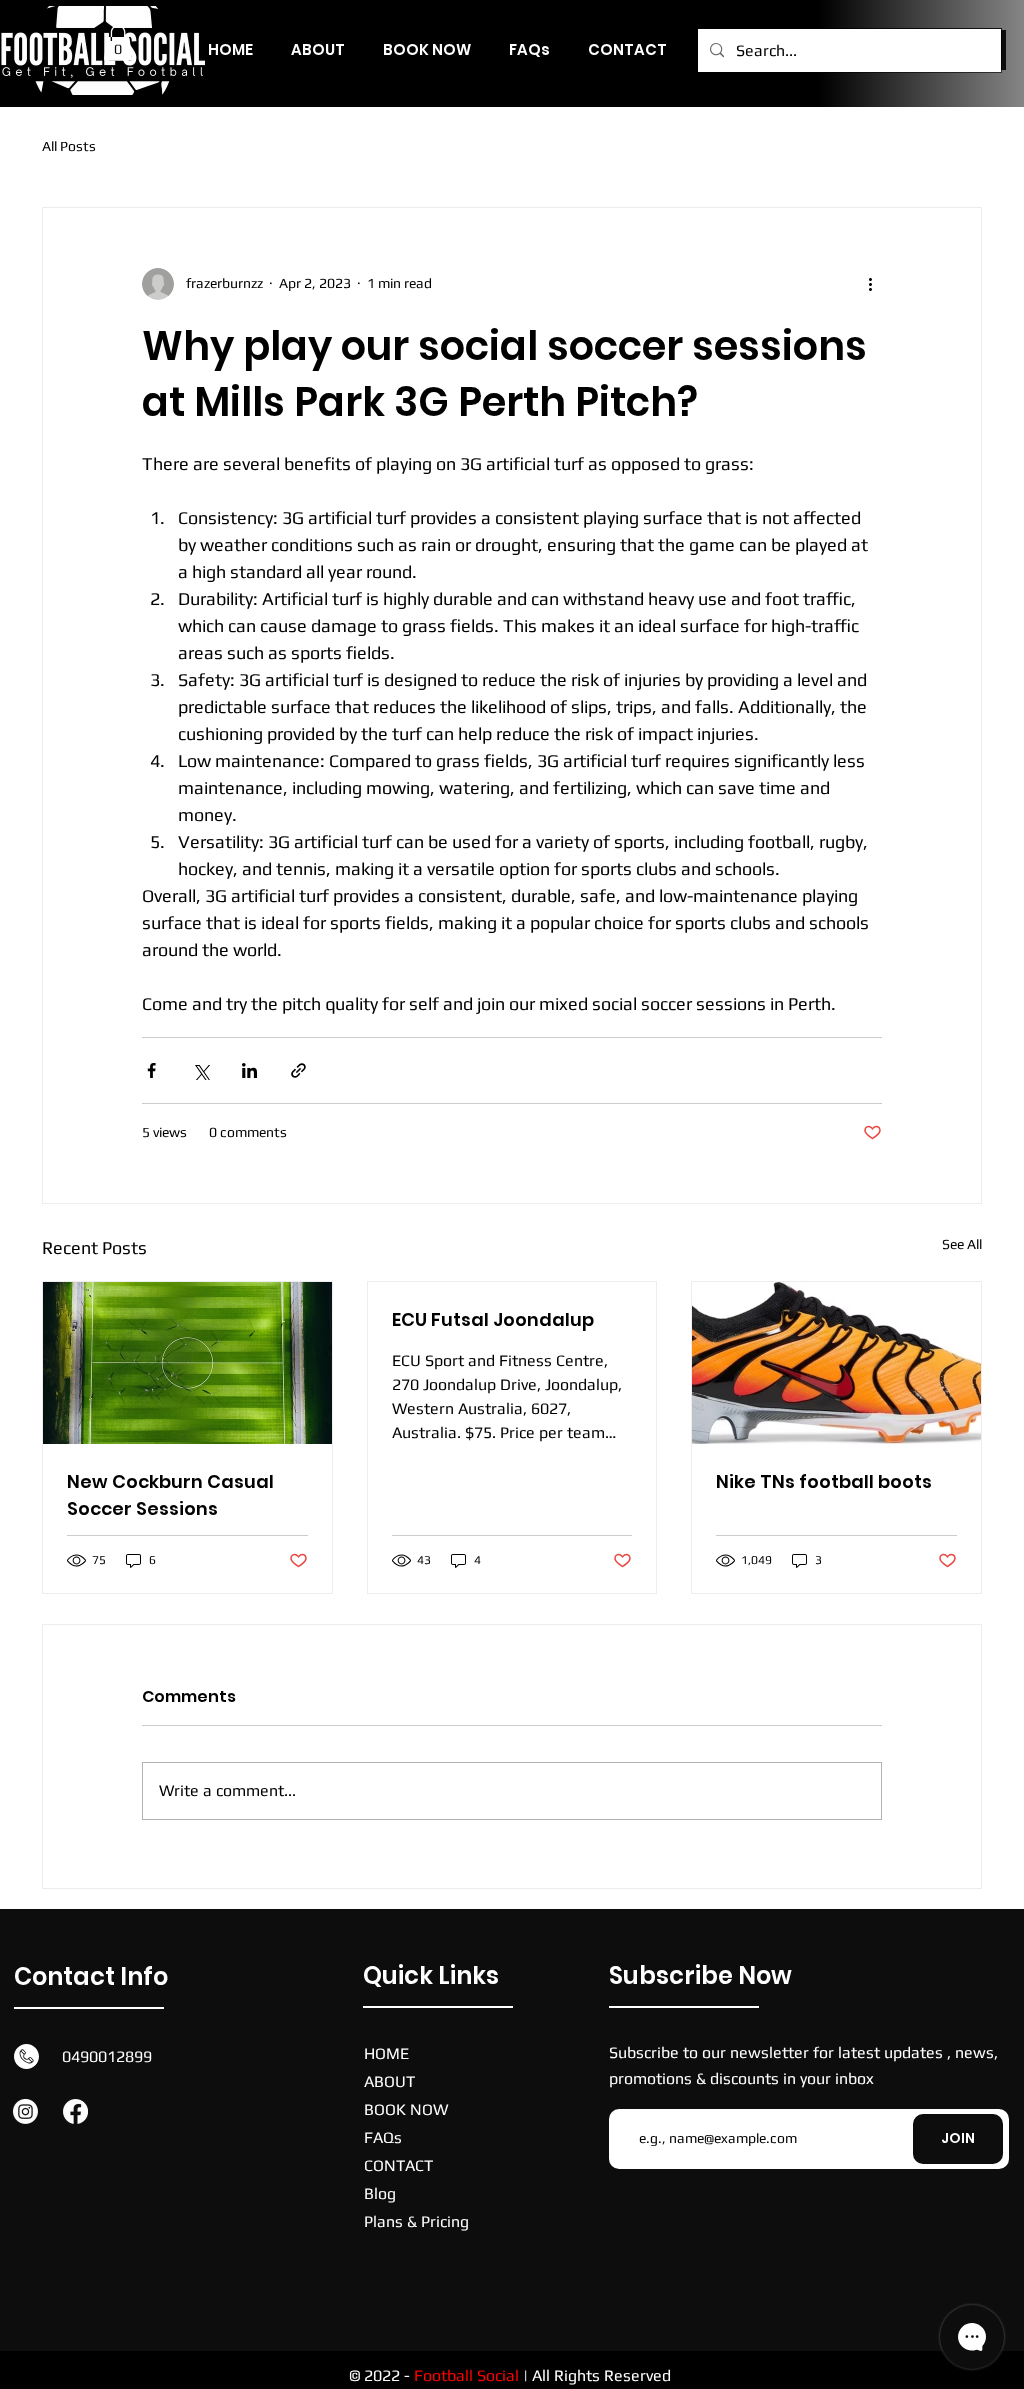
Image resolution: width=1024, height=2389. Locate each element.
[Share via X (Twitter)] (200, 1070)
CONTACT (398, 2165)
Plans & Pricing (416, 2221)
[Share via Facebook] (151, 1070)
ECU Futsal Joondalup (493, 1319)
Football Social (466, 2375)
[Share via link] (298, 1070)
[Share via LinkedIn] (249, 1070)
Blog (380, 2193)
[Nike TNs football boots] (836, 1363)
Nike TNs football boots (824, 1481)
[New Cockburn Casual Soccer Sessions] (187, 1363)
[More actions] (870, 284)
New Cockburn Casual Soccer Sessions (170, 1495)
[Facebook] (75, 2111)
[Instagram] (25, 2111)
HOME (386, 2053)
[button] (118, 43)
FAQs (383, 2137)
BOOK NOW (406, 2109)
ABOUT (389, 2081)
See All (962, 1244)
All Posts (69, 146)
